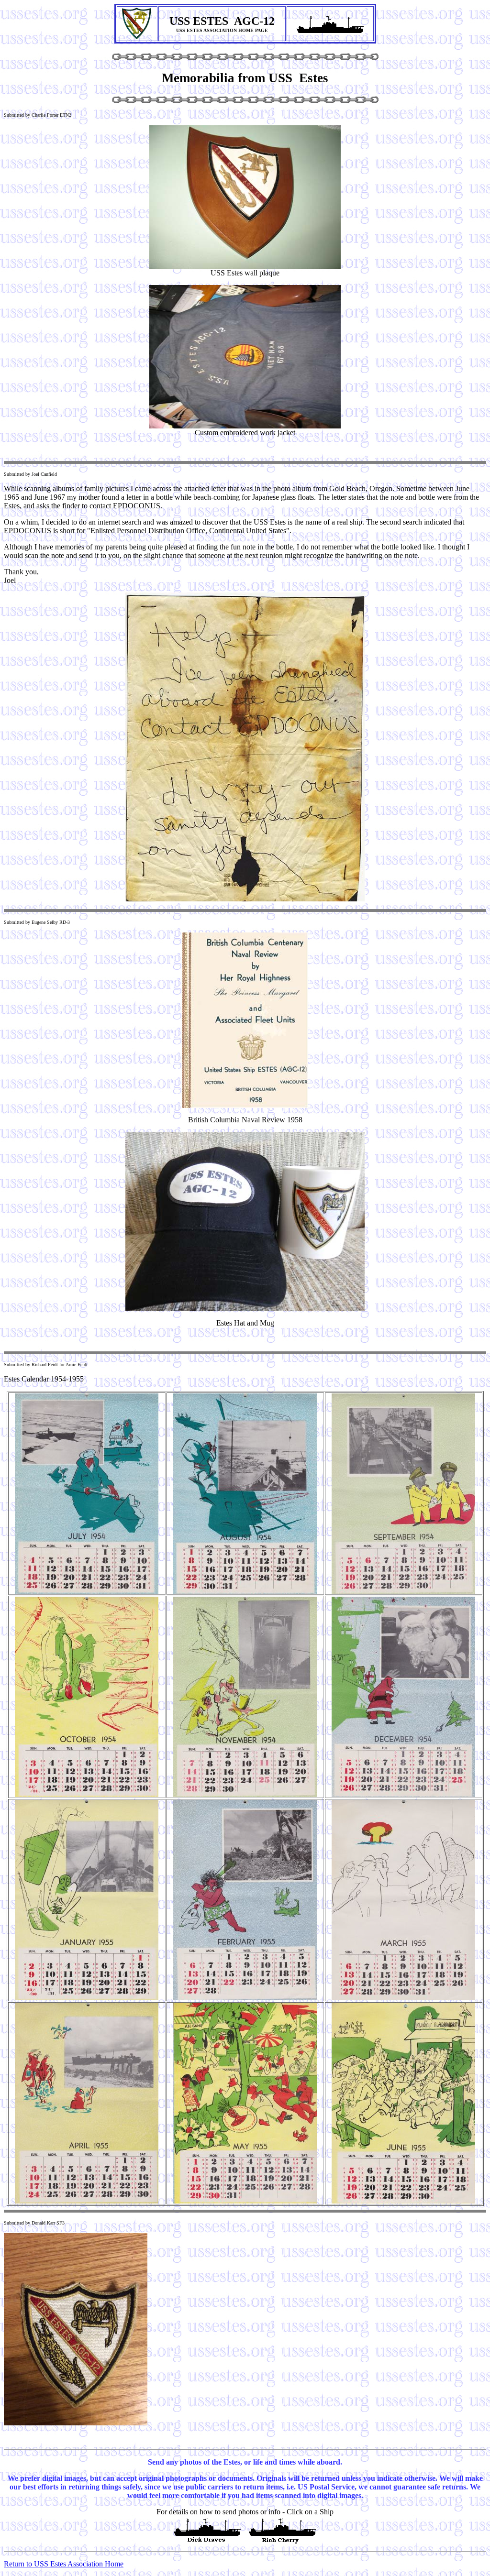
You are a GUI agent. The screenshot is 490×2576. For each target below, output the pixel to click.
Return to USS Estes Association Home (64, 2564)
